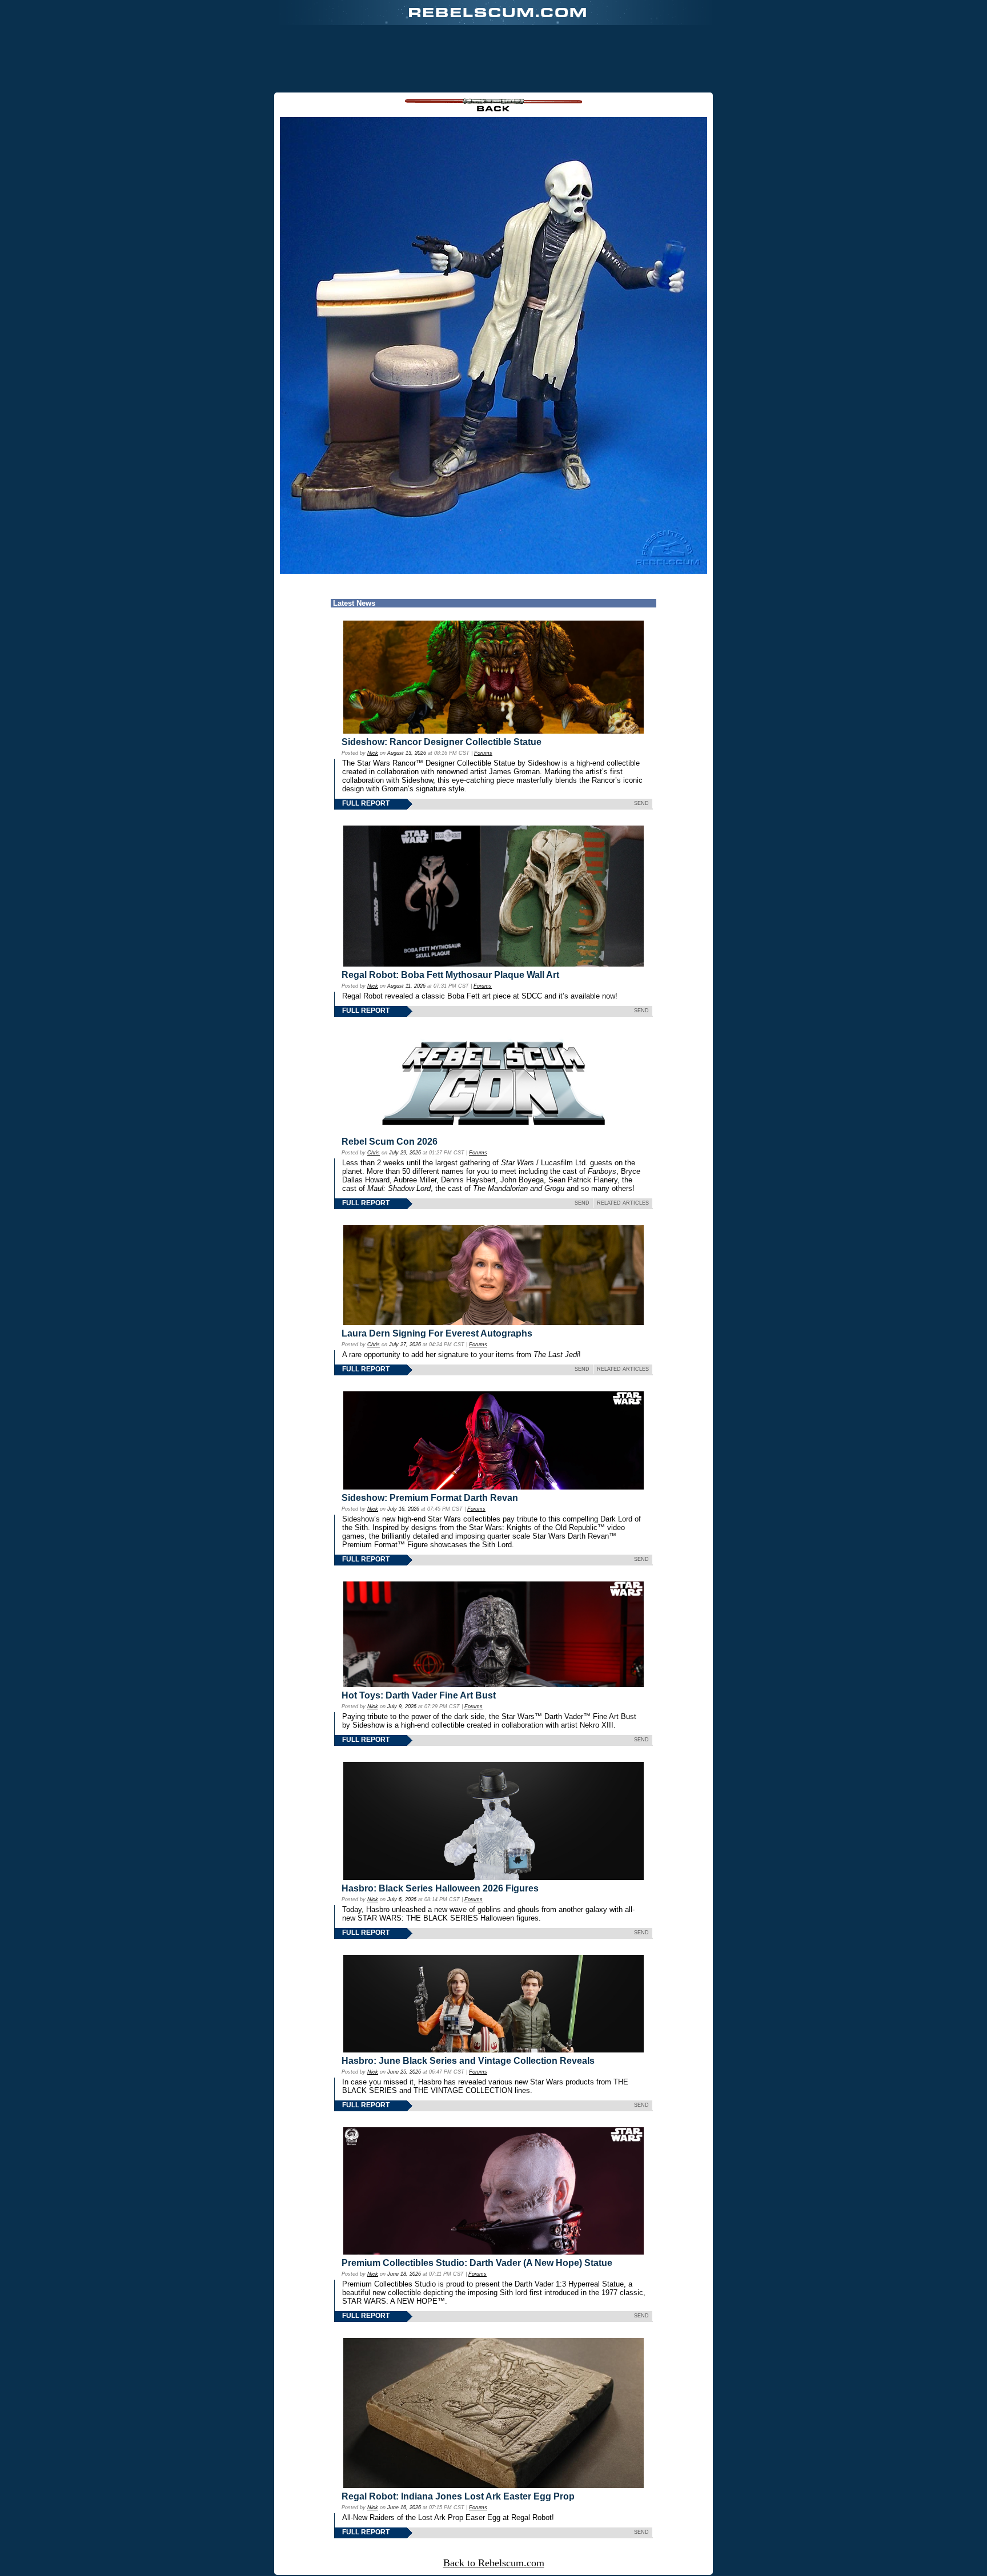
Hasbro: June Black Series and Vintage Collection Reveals (468, 2061)
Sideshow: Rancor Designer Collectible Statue (442, 742)
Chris (374, 1153)
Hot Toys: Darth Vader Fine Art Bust (419, 1695)
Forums (483, 753)
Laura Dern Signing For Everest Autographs (437, 1333)
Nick (373, 753)
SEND (641, 803)
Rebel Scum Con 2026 (390, 1142)
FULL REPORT (366, 803)
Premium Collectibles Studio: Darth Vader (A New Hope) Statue (477, 2263)
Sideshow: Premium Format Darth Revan (430, 1498)
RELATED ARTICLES (623, 1203)
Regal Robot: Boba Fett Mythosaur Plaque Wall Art (450, 975)
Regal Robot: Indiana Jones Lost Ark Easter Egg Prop (458, 2496)
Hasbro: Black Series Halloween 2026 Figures (440, 1888)
